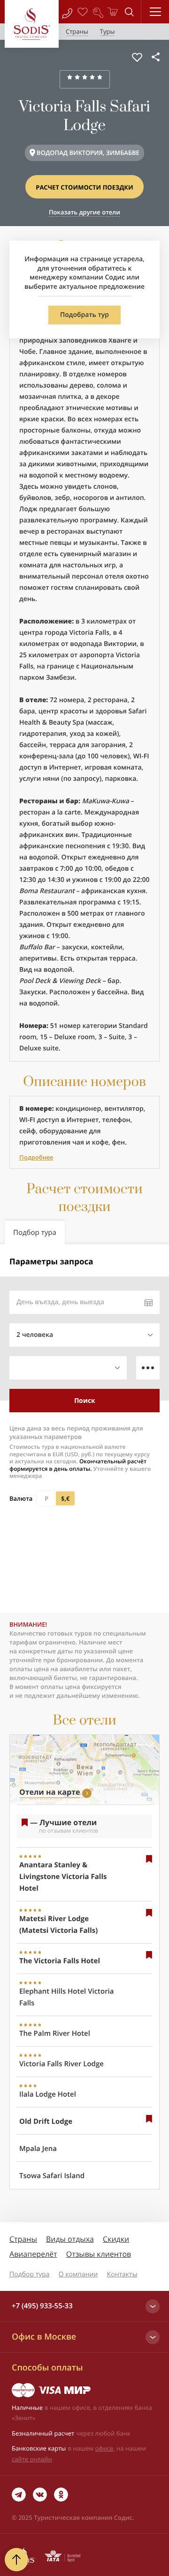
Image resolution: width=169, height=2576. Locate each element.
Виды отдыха (70, 2239)
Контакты (122, 2274)
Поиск (85, 1400)
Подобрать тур (84, 315)
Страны (23, 2239)
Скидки (116, 2239)
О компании (78, 2274)
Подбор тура (30, 2274)
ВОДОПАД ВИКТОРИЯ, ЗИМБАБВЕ (88, 153)
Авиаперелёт (33, 2254)
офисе (104, 2448)
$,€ (65, 1498)
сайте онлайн (32, 2459)
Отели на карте (50, 1792)
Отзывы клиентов (99, 2254)
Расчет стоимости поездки (84, 187)
